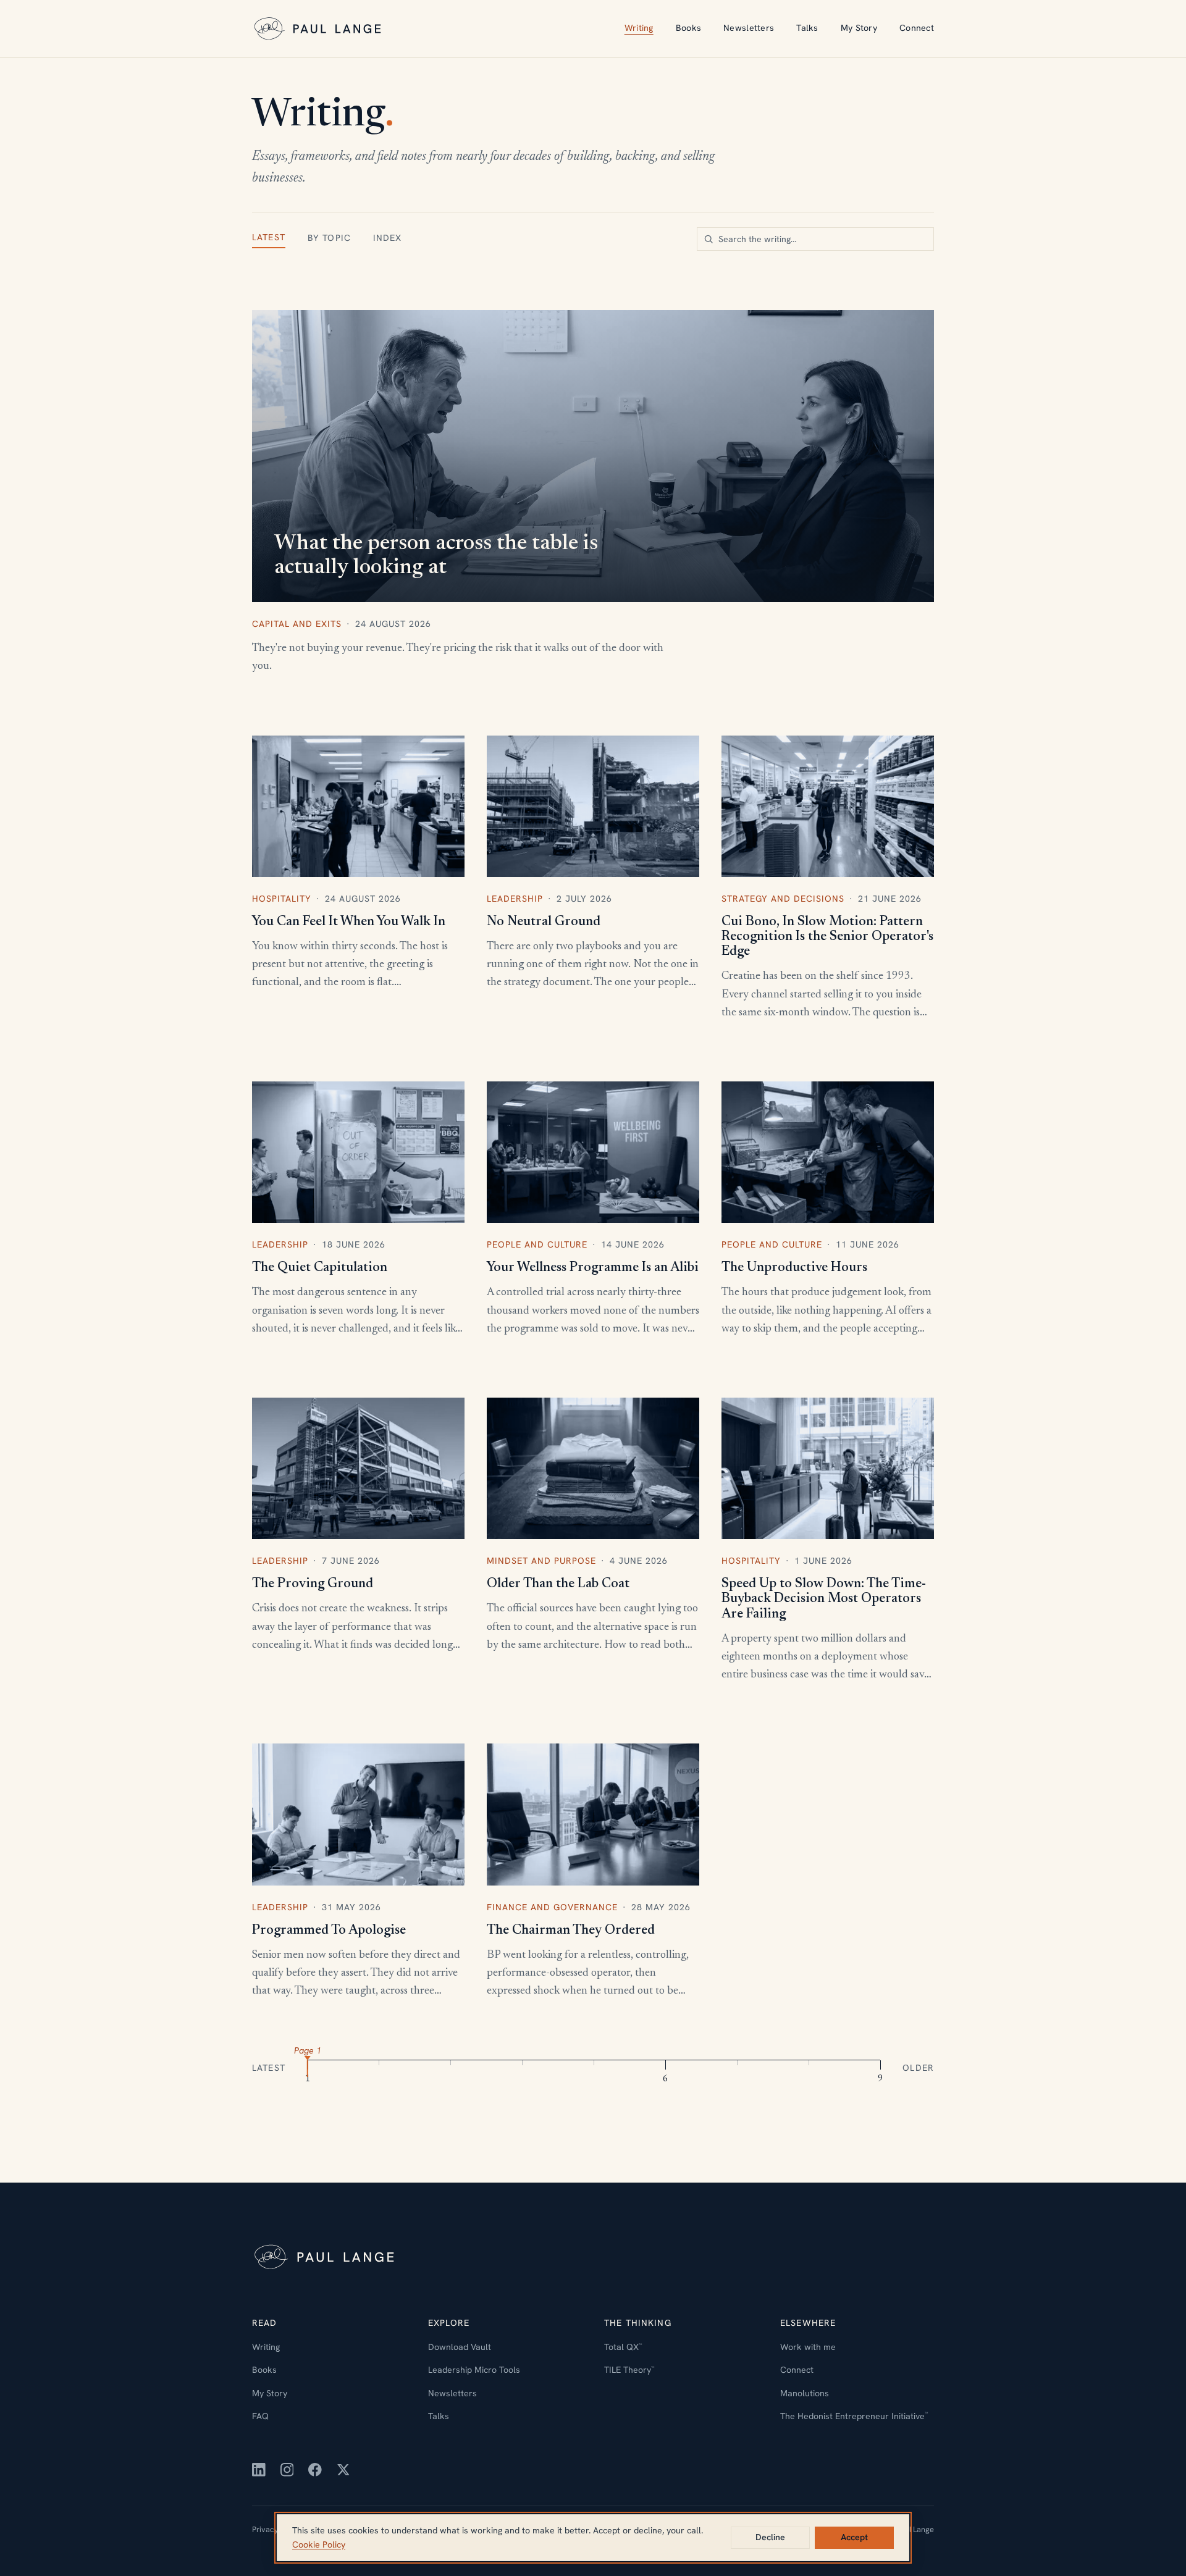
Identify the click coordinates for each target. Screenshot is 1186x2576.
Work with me (808, 2347)
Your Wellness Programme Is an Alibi (593, 1268)
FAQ (260, 2416)
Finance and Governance (552, 1907)
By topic (329, 238)
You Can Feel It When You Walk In (349, 922)
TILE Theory (629, 2370)
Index (388, 238)
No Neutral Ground (544, 922)
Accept (854, 2537)
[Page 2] (379, 2066)
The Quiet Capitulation (320, 1268)
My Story (859, 28)
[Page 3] (451, 2066)
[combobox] (815, 239)
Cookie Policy (319, 2545)
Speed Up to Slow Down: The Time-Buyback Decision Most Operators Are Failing (824, 1599)
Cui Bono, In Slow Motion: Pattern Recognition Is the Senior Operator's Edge (827, 937)
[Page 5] (594, 2066)
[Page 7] (737, 2066)
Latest (269, 237)
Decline (770, 2537)
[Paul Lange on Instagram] (287, 2470)
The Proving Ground (313, 1584)
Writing (639, 28)
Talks (807, 28)
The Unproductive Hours (794, 1268)
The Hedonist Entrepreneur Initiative (854, 2416)
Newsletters (749, 28)
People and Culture (537, 1244)
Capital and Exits (297, 624)
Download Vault (460, 2347)
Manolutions (805, 2393)
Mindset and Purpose (541, 1561)
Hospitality (282, 899)
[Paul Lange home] (319, 29)
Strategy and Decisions (783, 899)
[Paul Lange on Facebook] (315, 2470)
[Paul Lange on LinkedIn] (259, 2470)
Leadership (515, 899)
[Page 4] (523, 2066)
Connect (917, 28)
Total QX (623, 2347)
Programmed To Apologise (329, 1931)
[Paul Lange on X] (343, 2470)
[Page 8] (809, 2066)
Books (688, 28)
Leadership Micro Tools (474, 2370)
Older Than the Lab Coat (558, 1584)
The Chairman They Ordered (571, 1931)
